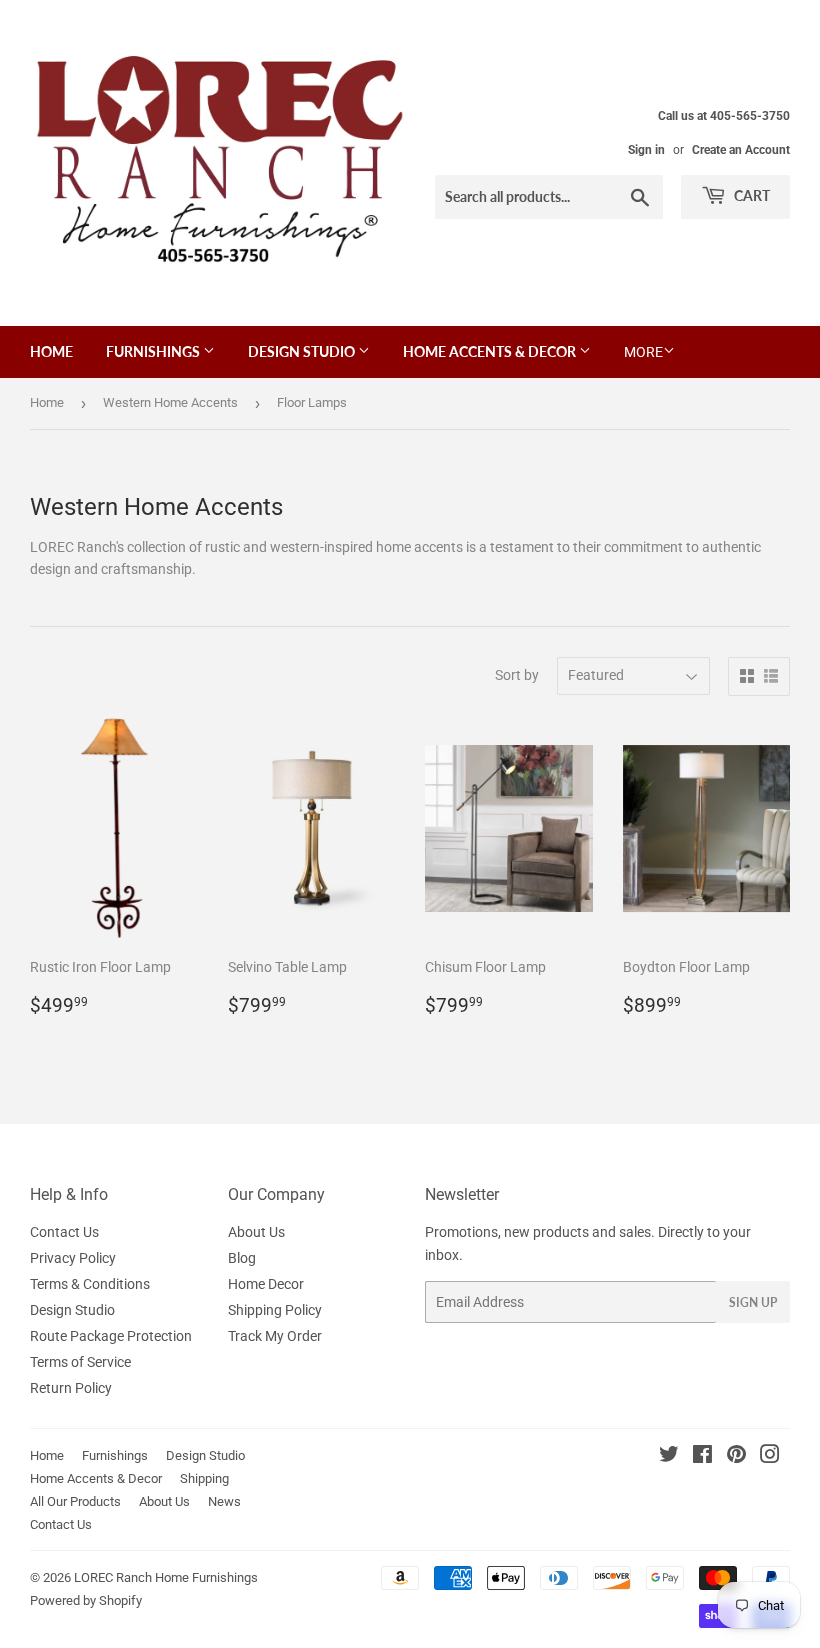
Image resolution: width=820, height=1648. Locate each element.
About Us (256, 1232)
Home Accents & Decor (491, 351)
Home (51, 351)
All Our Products (75, 1501)
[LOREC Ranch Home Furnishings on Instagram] (770, 1457)
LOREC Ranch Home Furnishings (166, 1577)
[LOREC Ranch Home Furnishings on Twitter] (669, 1457)
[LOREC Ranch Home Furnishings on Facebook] (702, 1457)
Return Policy (71, 1388)
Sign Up (753, 1302)
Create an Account (741, 150)
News (224, 1501)
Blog (242, 1258)
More (643, 352)
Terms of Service (80, 1362)
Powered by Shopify (86, 1600)
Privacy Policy (73, 1258)
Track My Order (275, 1336)
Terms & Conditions (90, 1284)
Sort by (517, 675)
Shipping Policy (275, 1310)
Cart (750, 195)
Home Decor (266, 1284)
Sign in (646, 150)
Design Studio (303, 351)
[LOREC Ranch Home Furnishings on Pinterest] (736, 1457)
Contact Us (64, 1232)
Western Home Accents (170, 402)
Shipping (204, 1478)
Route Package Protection (111, 1336)
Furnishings (154, 351)
